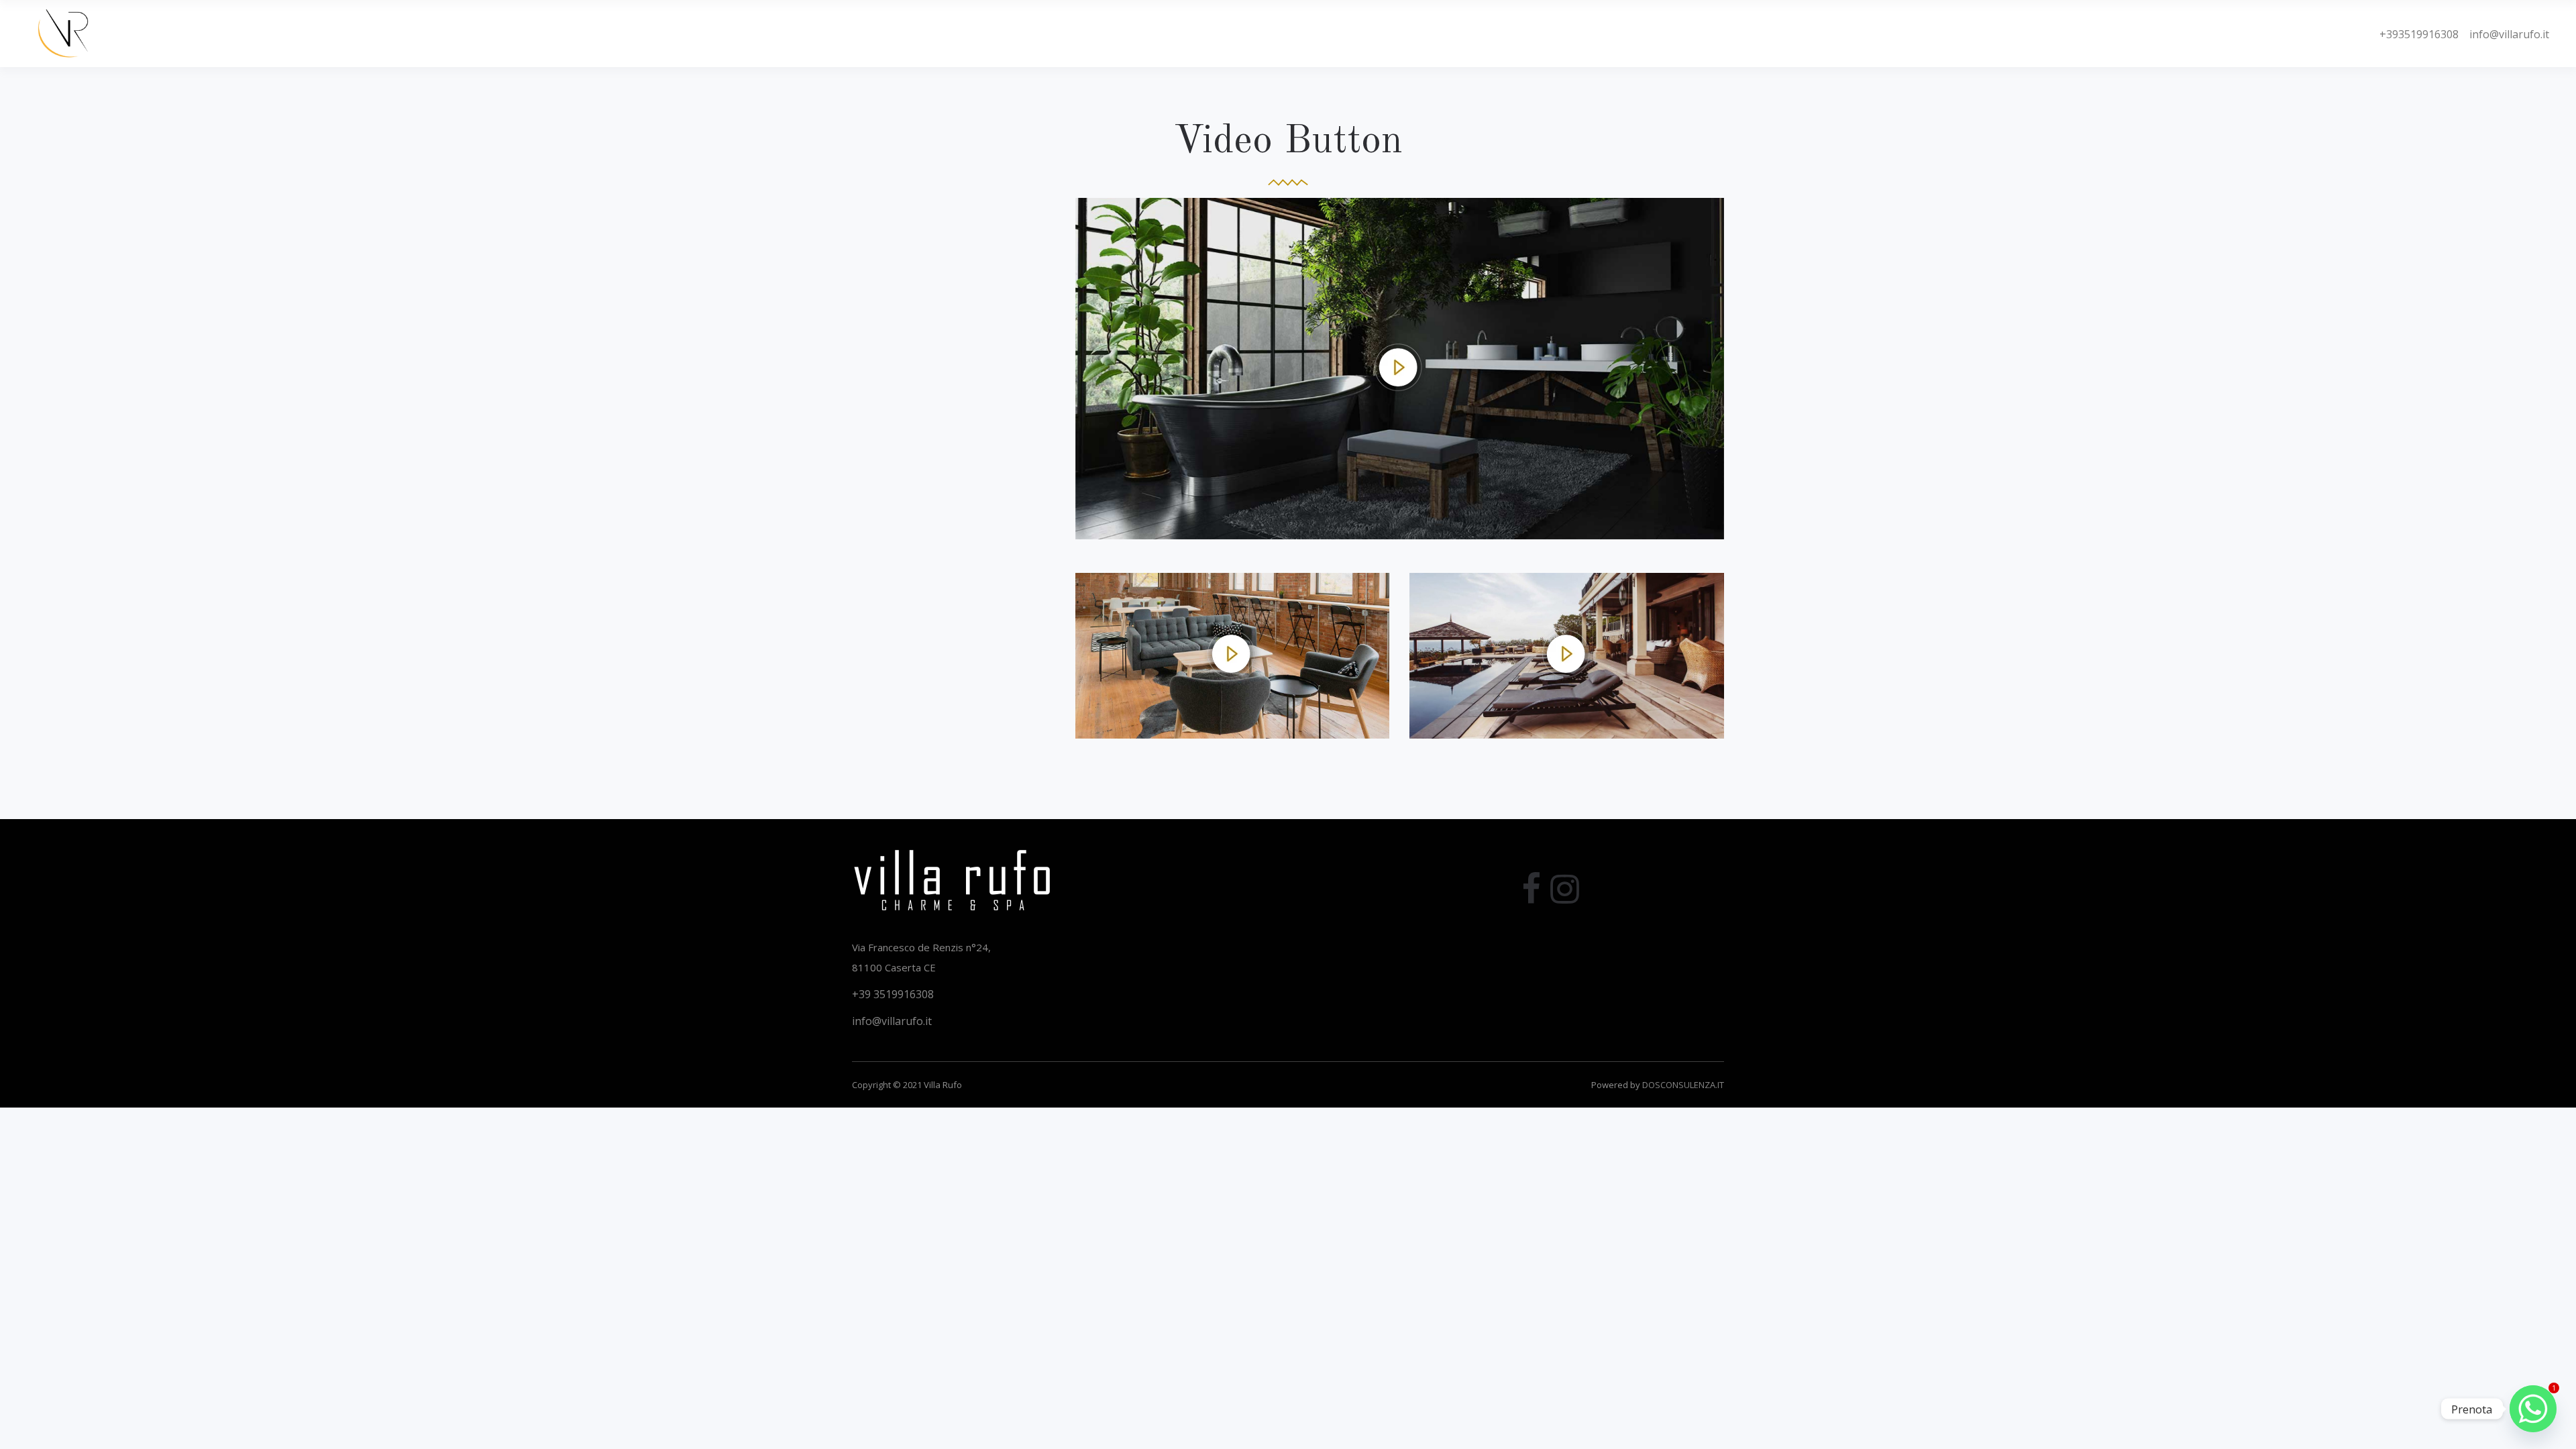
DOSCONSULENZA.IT (1683, 1085)
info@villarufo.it (2504, 34)
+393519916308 (2419, 34)
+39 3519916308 (893, 994)
